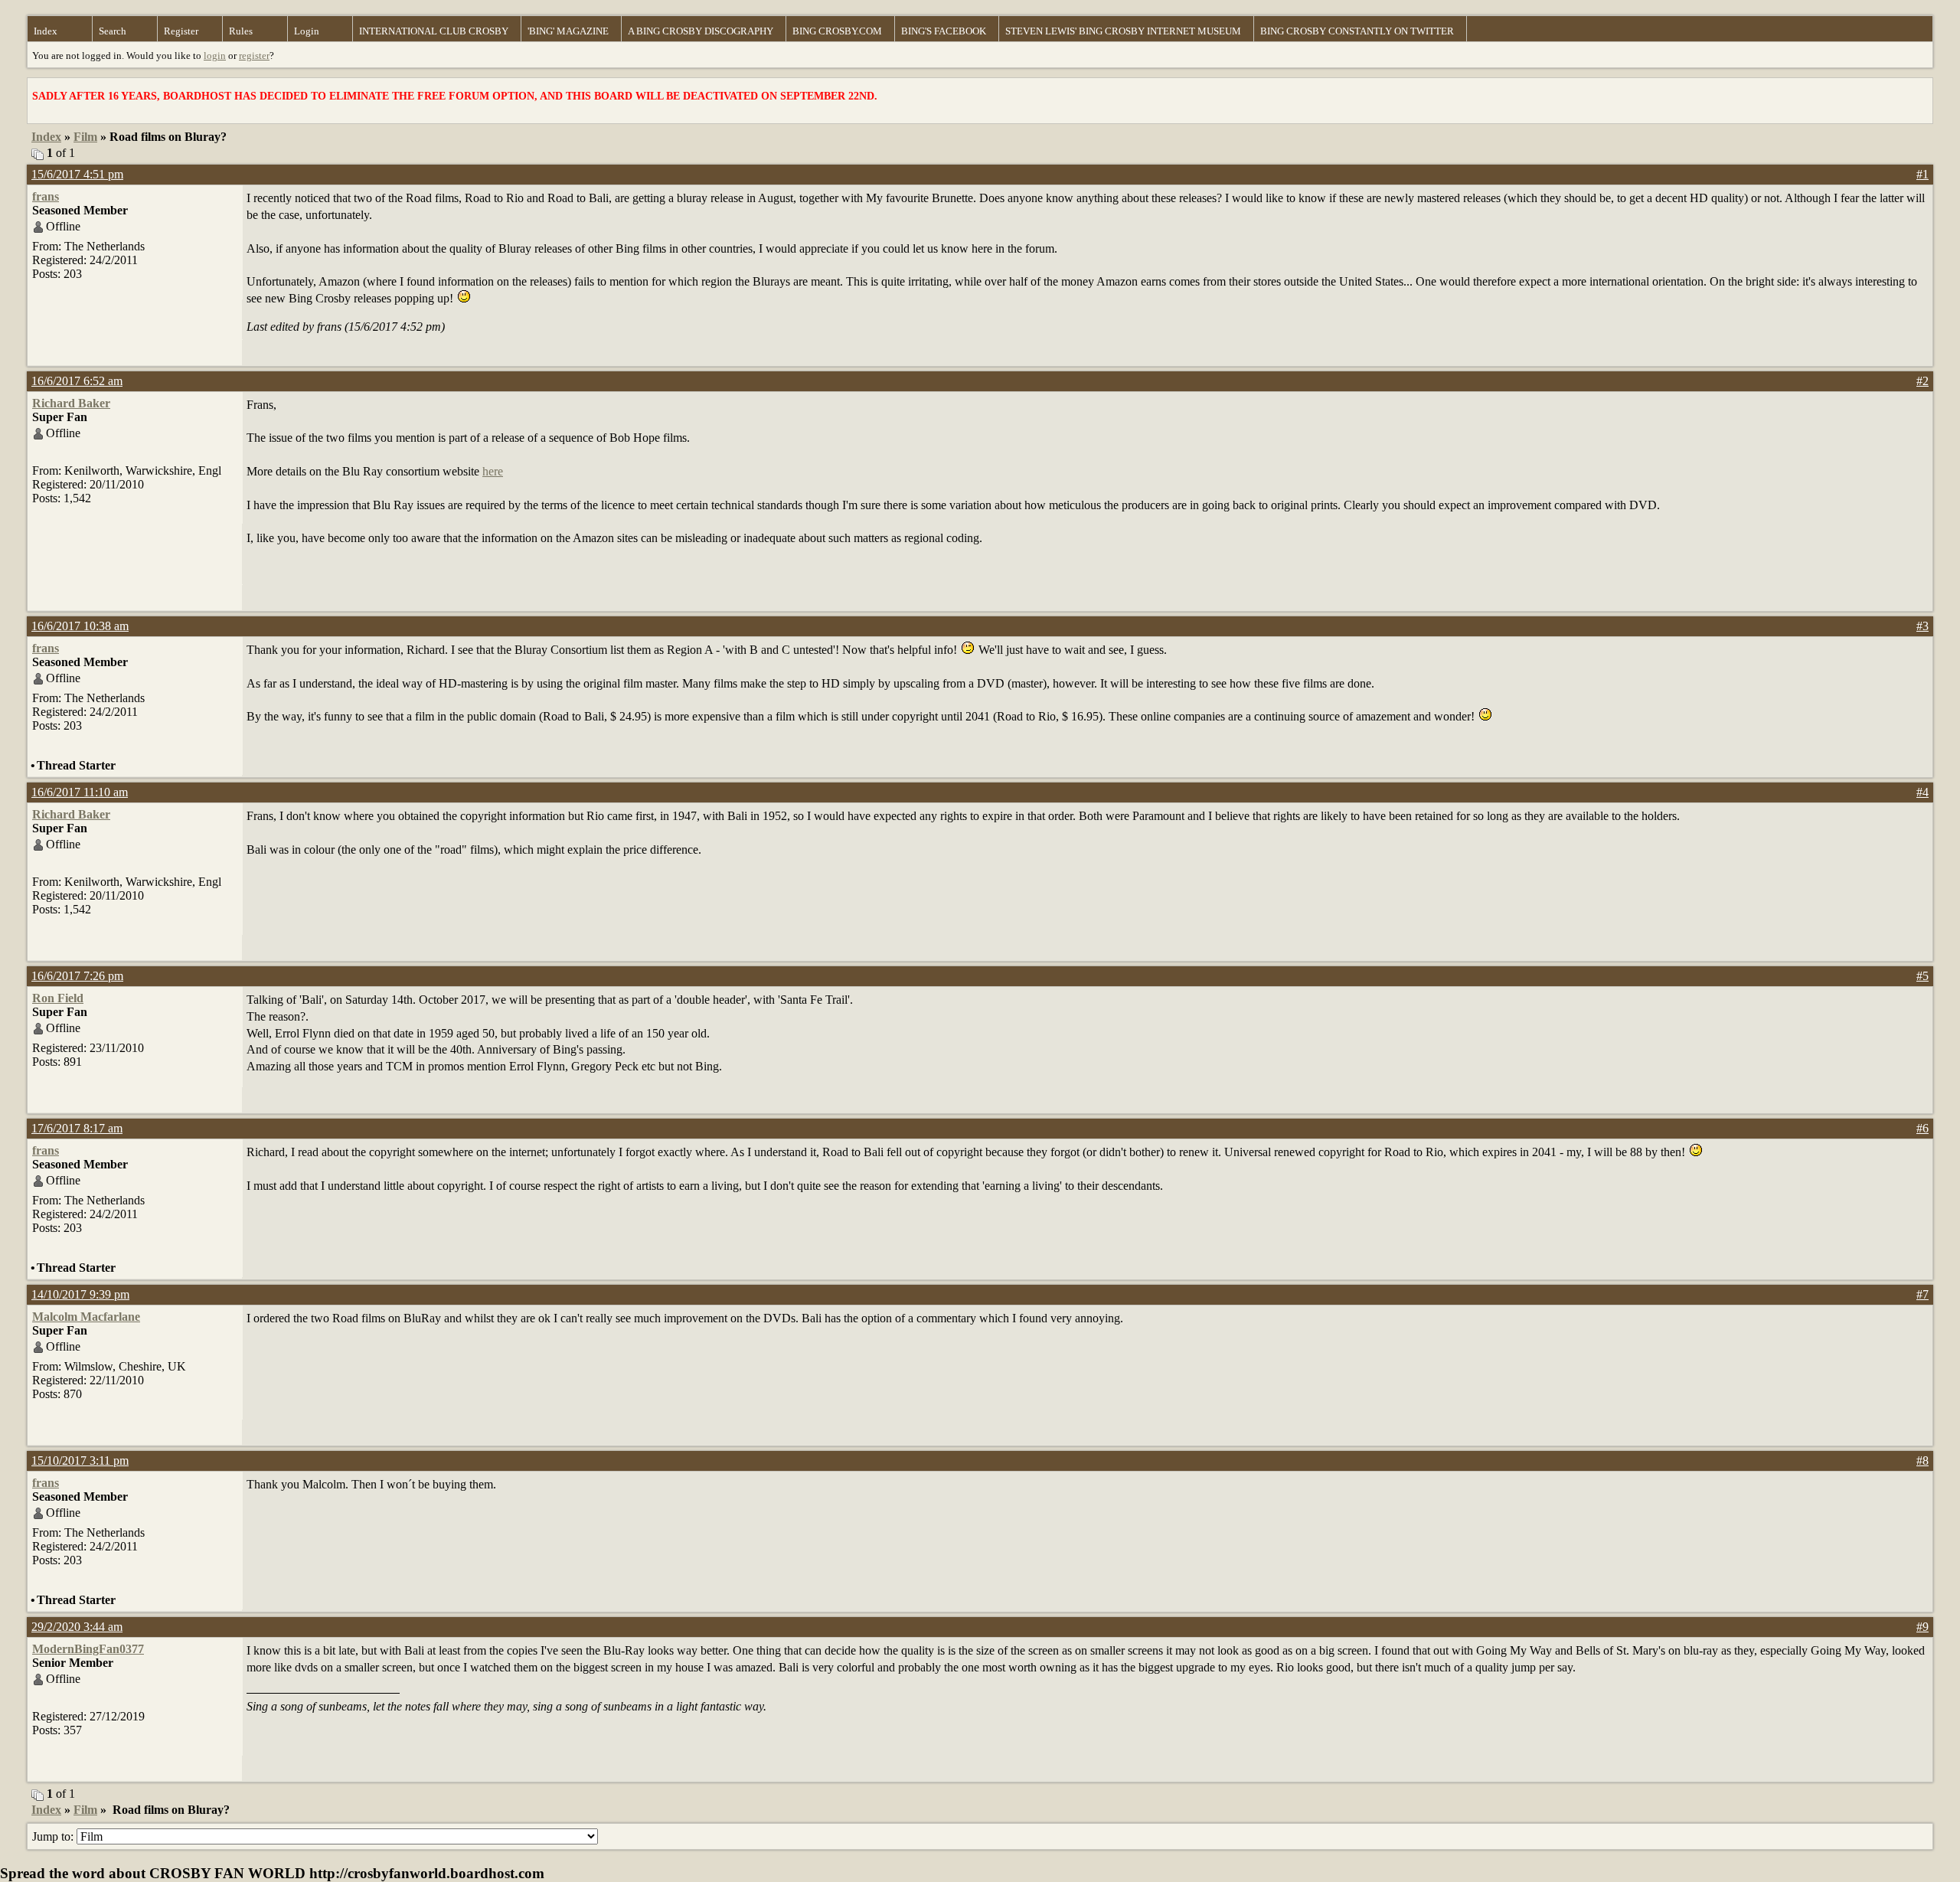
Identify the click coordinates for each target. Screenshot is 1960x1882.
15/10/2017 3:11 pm (80, 1461)
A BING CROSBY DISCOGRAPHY (701, 31)
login (215, 56)
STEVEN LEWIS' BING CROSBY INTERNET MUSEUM (1123, 31)
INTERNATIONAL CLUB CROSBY (434, 31)
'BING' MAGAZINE (568, 31)
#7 (1922, 1294)
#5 (1922, 976)
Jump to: (54, 1836)
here (493, 471)
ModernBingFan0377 (88, 1649)
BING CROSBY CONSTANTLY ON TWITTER (1357, 31)
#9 (1922, 1627)
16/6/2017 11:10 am (80, 792)
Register (181, 31)
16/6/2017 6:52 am (77, 381)
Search (113, 31)
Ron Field (58, 998)
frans (46, 196)
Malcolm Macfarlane (86, 1317)
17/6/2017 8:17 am (77, 1128)
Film (85, 137)
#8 (1922, 1461)
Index (46, 31)
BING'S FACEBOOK (944, 31)
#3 (1922, 626)
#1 (1922, 174)
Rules (241, 31)
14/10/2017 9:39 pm (80, 1294)
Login (307, 31)
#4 (1922, 792)
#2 (1922, 381)
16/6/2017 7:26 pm (77, 976)
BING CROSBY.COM (837, 31)
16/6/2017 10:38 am (80, 626)
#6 (1922, 1128)
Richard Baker (71, 403)
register (254, 56)
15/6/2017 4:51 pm (77, 174)
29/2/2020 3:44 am (77, 1627)
